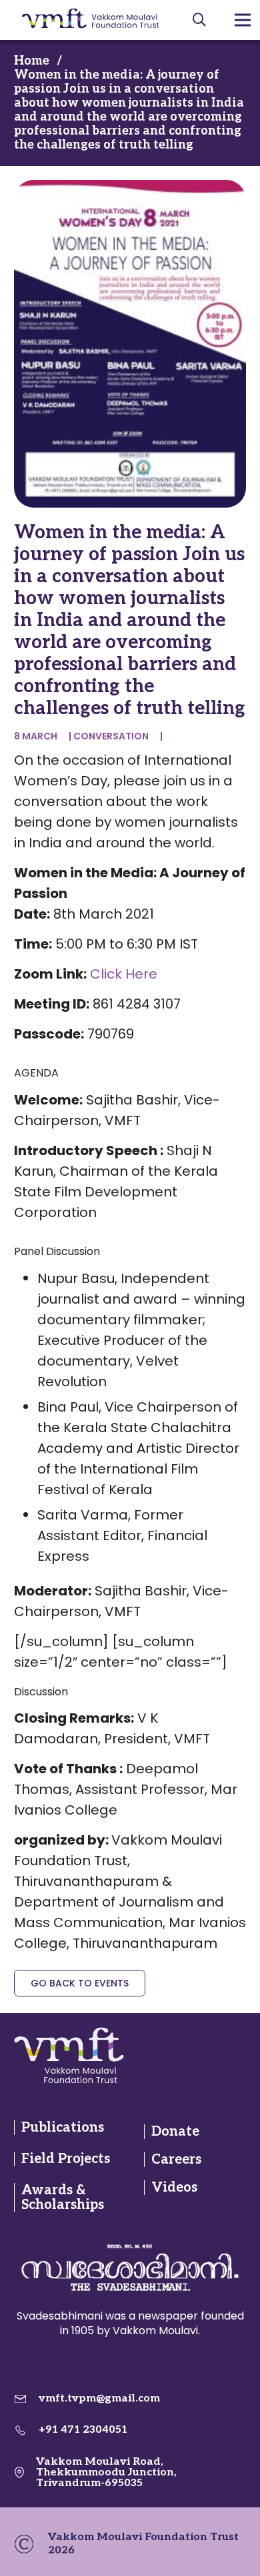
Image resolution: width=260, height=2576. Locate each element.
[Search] (199, 20)
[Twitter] (188, 2055)
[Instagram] (234, 2055)
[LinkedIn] (211, 2055)
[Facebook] (164, 2055)
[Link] (69, 2055)
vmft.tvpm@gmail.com (99, 2398)
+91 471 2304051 (83, 2430)
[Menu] (243, 20)
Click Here (124, 974)
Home (32, 61)
